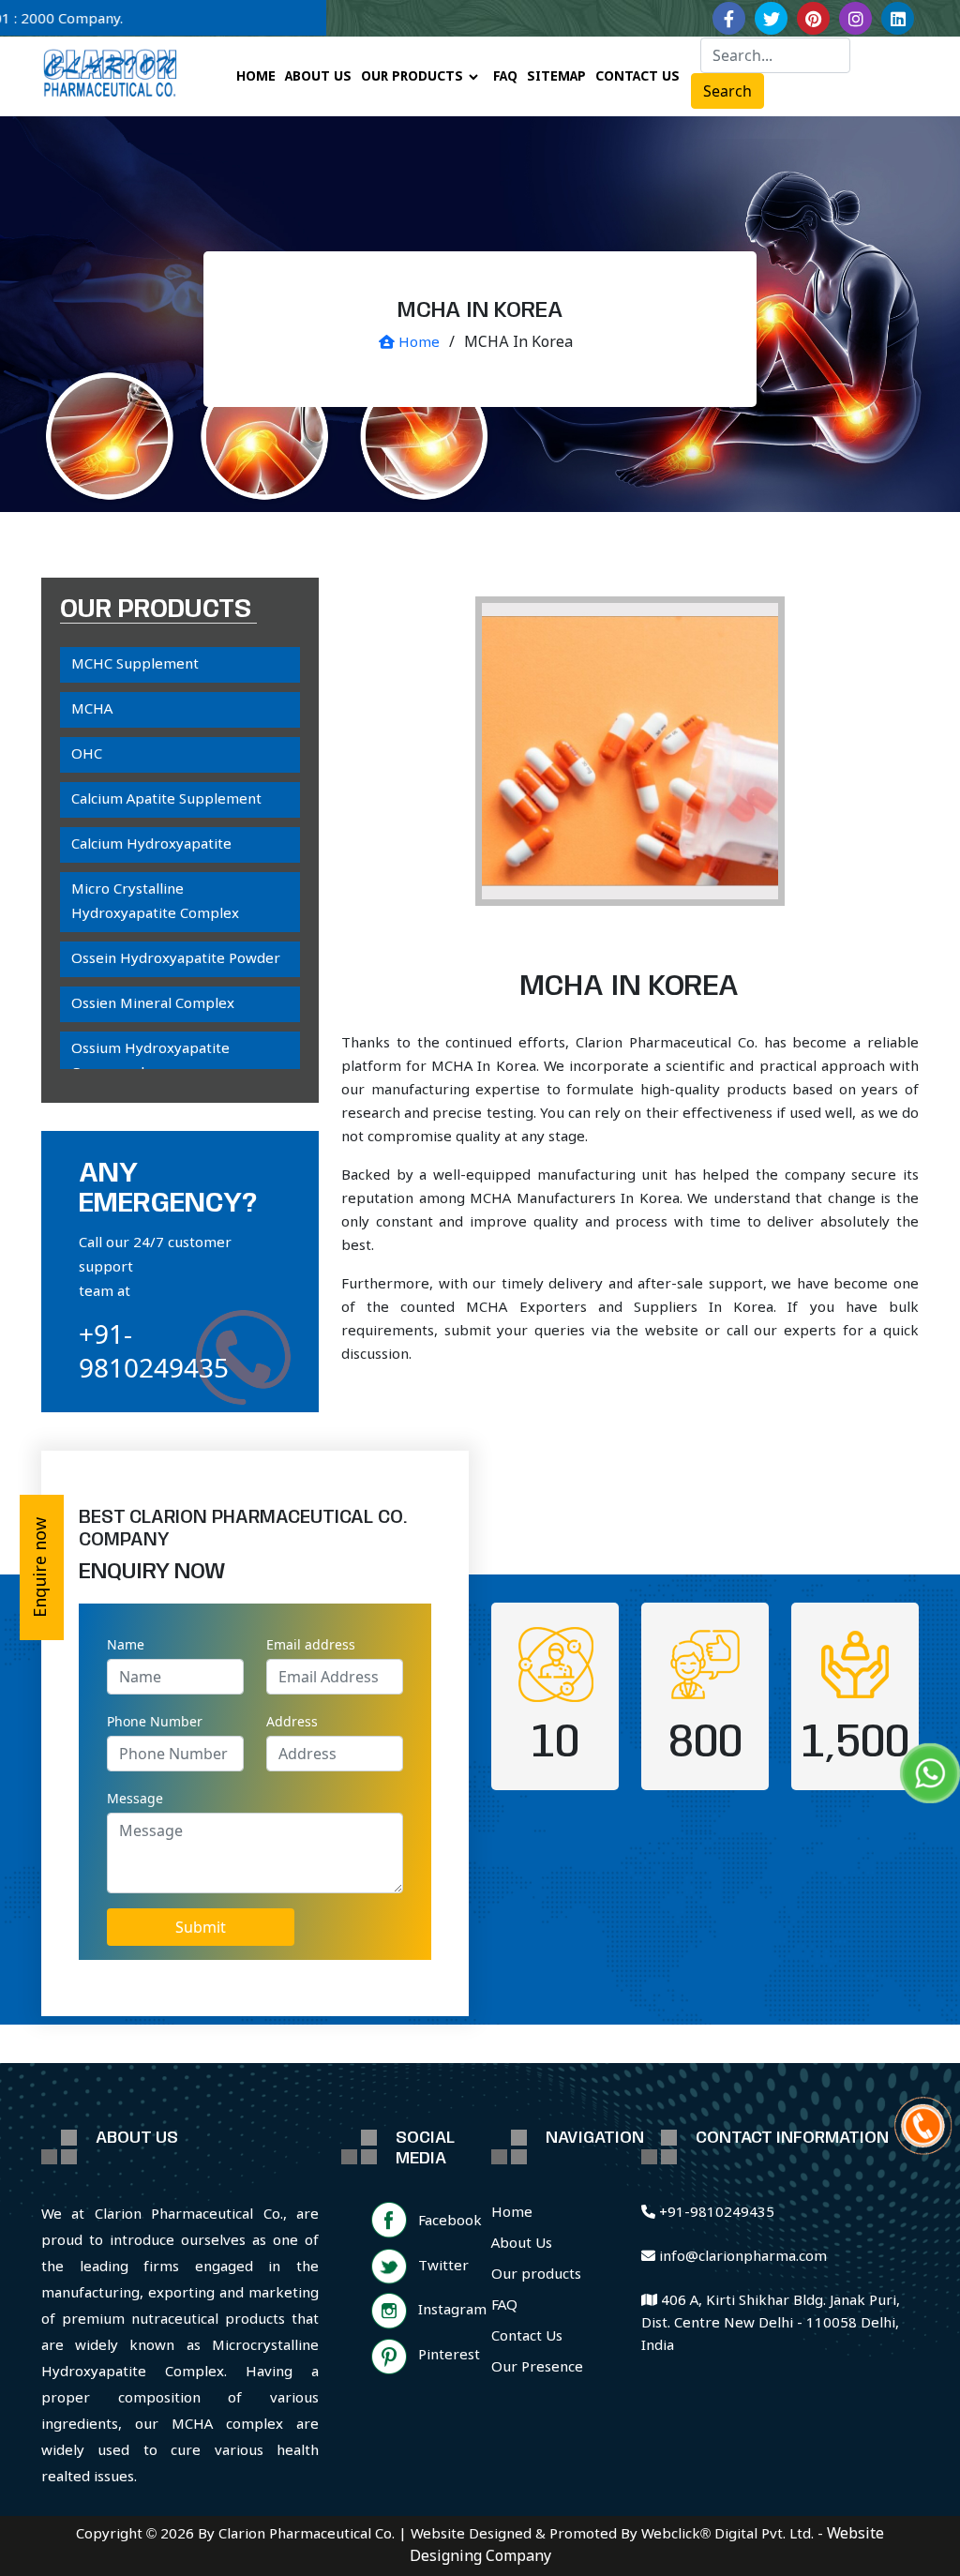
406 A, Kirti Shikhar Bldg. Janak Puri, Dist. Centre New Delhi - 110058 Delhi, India (771, 2324)
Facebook (450, 2222)
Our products (536, 2275)
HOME (256, 77)
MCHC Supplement (135, 665)
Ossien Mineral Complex (153, 1004)
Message (135, 1798)
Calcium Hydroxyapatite (151, 845)
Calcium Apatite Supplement (166, 800)
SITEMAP (556, 77)
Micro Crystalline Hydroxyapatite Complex (155, 902)
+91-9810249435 (154, 1350)
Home (417, 343)
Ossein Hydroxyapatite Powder (176, 959)
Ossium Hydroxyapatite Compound (150, 1062)
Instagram (452, 2311)
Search (727, 91)
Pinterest (449, 2356)
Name (126, 1644)
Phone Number (155, 1721)
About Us (522, 2244)
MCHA (92, 710)
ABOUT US (318, 77)
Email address (311, 1644)
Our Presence (537, 2368)
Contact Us (527, 2337)
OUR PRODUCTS (412, 77)
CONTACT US (637, 77)
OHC (87, 755)
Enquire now (41, 1567)
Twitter (443, 2267)
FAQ (505, 77)
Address (292, 1721)
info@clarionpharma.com (741, 2257)
